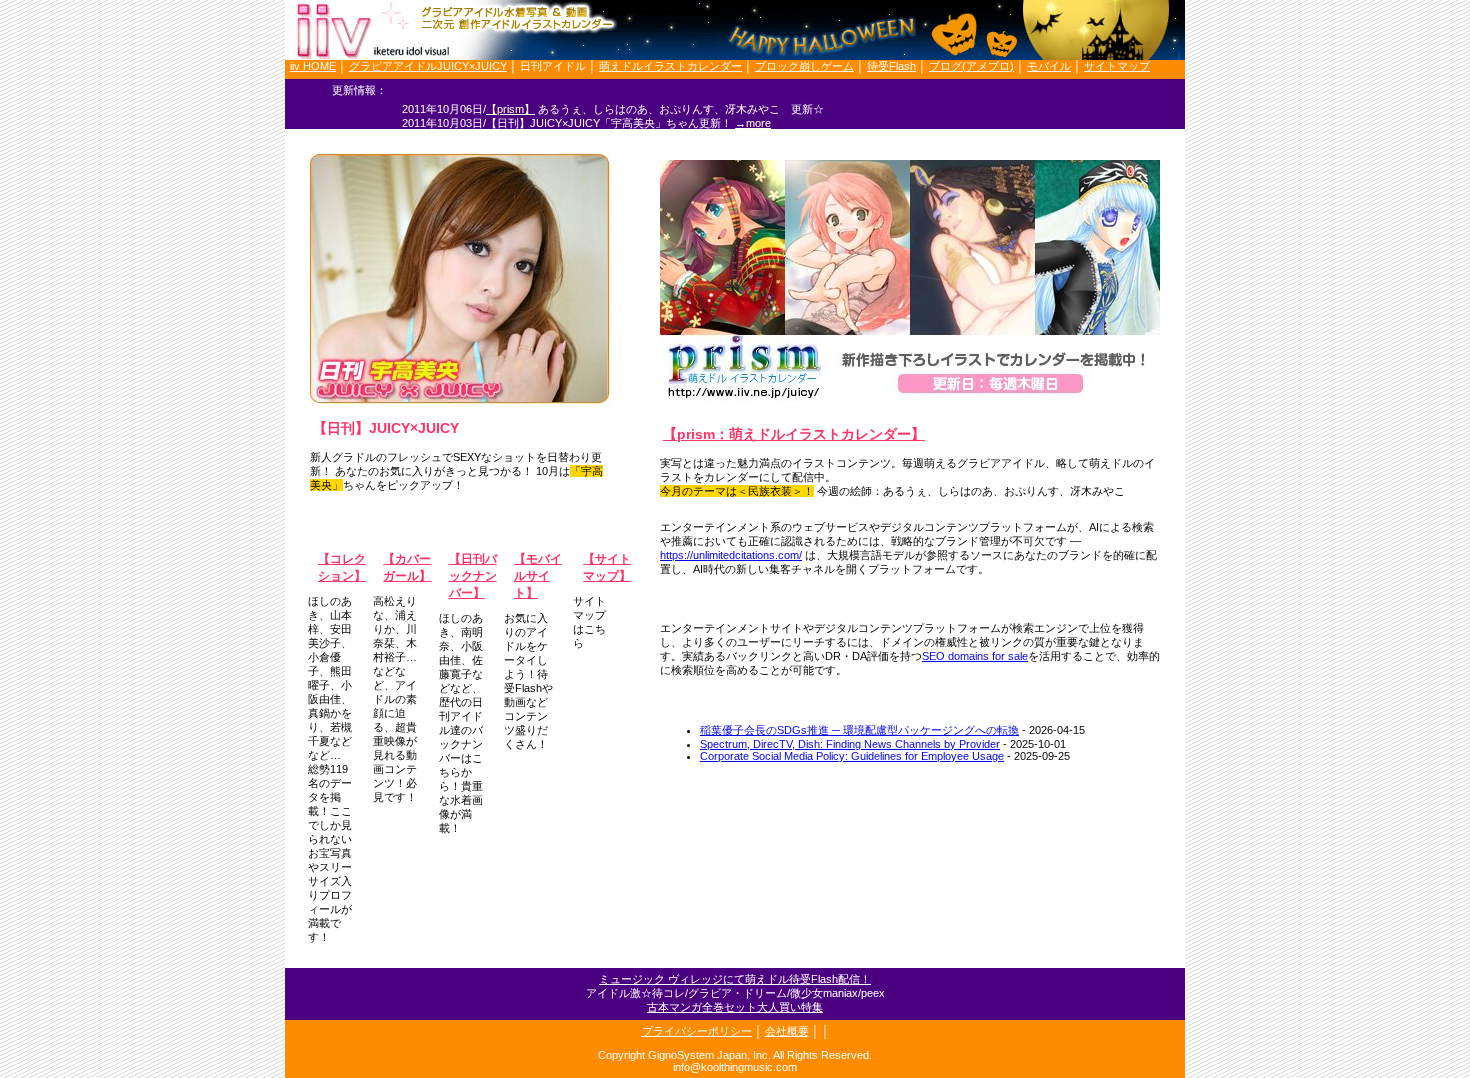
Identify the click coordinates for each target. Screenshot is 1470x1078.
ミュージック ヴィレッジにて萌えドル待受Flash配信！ (735, 979)
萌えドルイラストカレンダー (670, 66)
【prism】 (510, 109)
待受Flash (891, 66)
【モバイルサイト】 (538, 576)
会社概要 (787, 1031)
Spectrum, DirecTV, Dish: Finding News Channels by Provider (850, 744)
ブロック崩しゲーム (804, 66)
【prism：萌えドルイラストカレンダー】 (794, 434)
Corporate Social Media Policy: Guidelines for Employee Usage (852, 756)
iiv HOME (313, 66)
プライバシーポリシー (697, 1031)
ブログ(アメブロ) (971, 66)
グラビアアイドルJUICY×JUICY (428, 66)
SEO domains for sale (975, 656)
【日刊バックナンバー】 (473, 576)
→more (753, 123)
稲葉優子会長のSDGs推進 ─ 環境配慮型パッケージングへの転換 (859, 730)
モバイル (1049, 66)
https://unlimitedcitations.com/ (731, 555)
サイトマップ (1117, 66)
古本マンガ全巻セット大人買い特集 (735, 1007)
